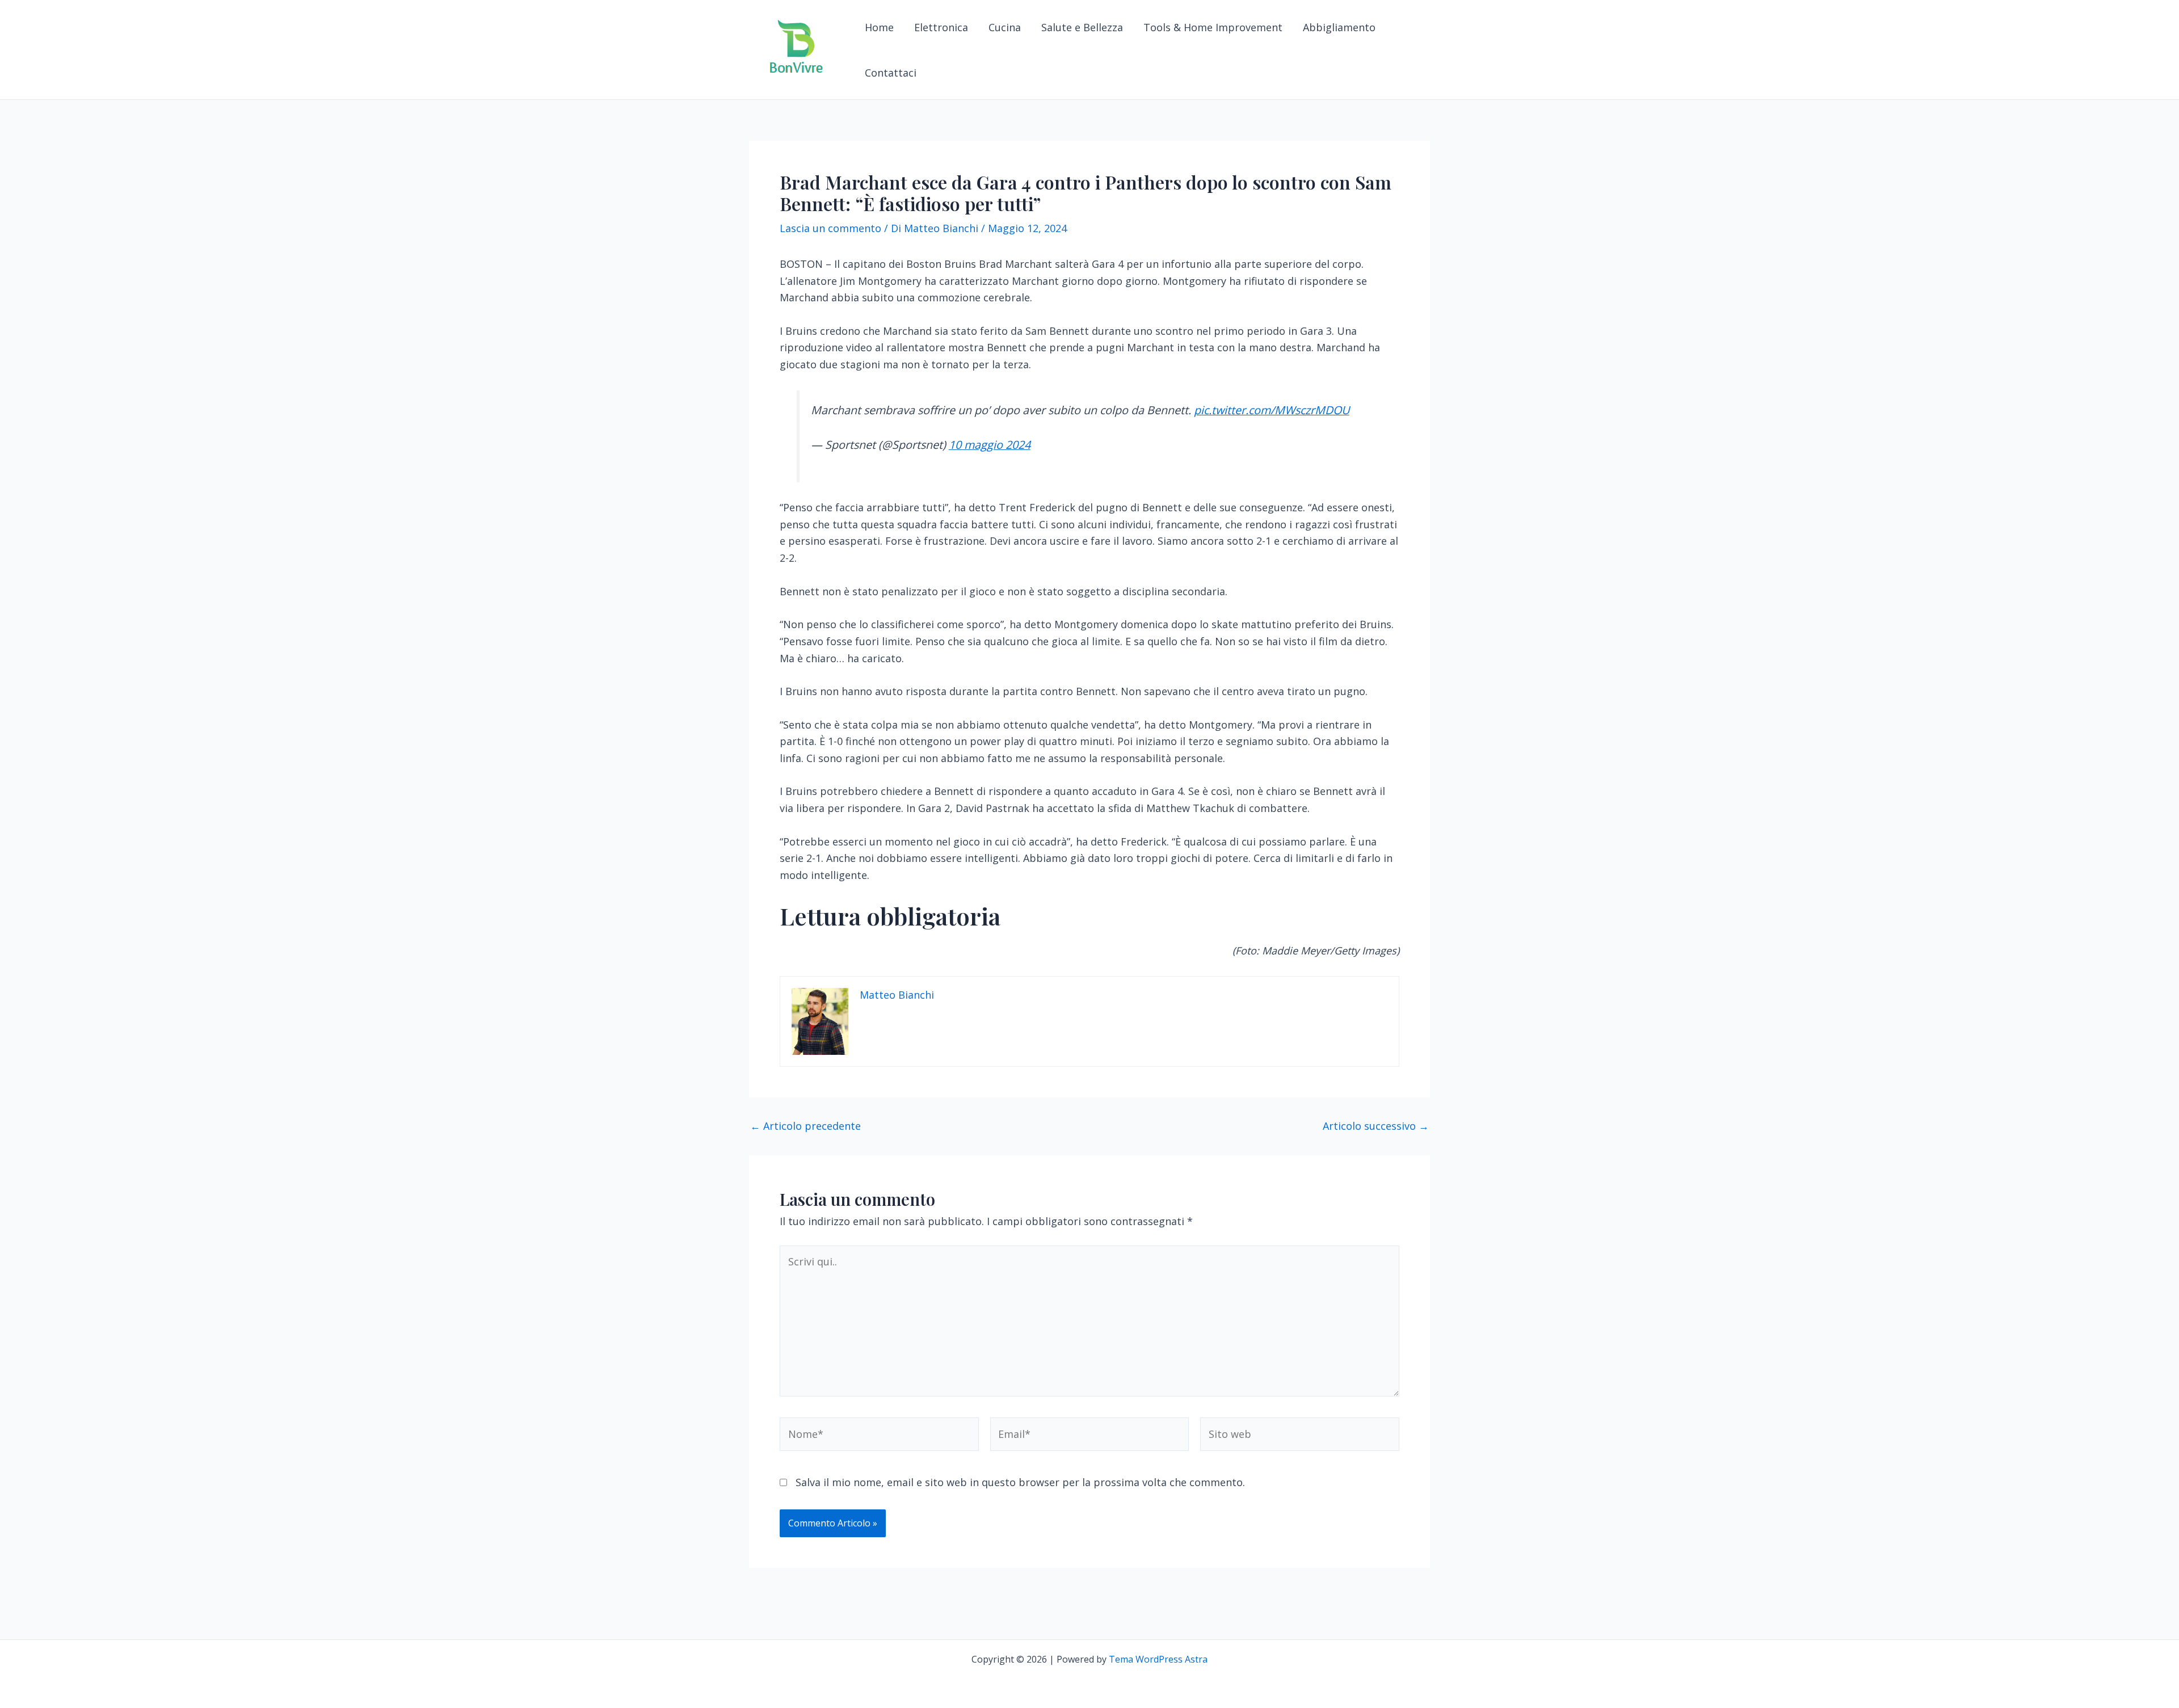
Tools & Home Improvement (1213, 27)
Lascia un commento (830, 228)
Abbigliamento (1339, 27)
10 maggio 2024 (990, 445)
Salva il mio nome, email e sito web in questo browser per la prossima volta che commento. (1020, 1482)
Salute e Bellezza (1082, 27)
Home (879, 27)
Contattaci (891, 73)
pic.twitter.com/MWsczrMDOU (1272, 410)
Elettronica (941, 27)
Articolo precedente (805, 1126)
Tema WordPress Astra (1158, 1659)
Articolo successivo (1376, 1126)
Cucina (1005, 27)
